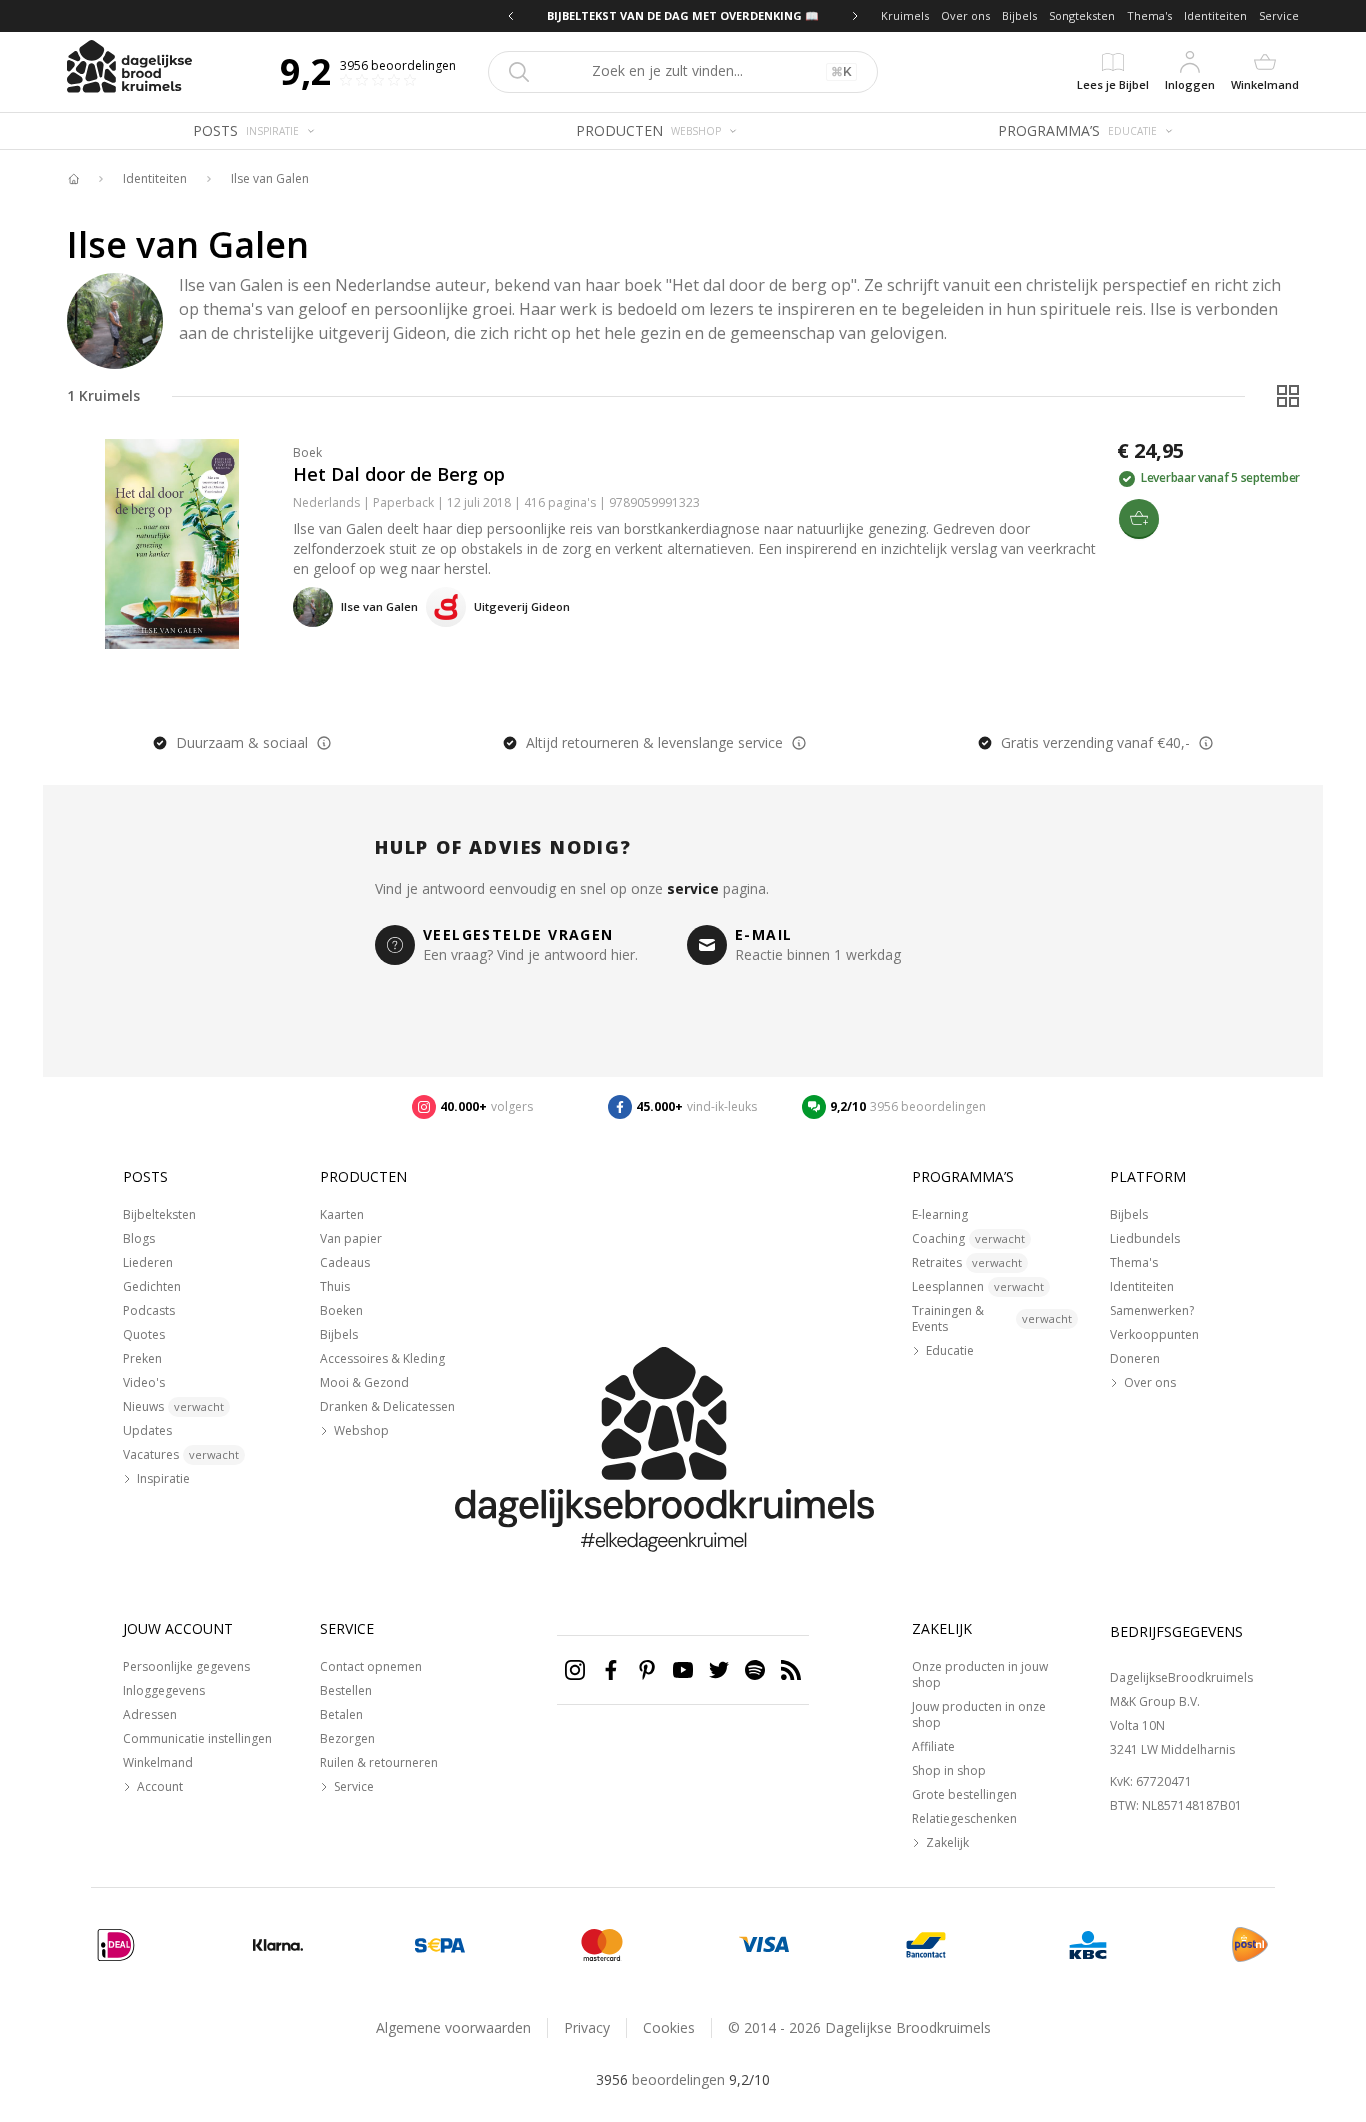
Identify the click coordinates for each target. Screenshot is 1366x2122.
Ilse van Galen (270, 179)
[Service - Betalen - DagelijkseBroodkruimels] (116, 1945)
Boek (307, 452)
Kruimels (905, 15)
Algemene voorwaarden (453, 2027)
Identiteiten (1215, 15)
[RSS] (791, 1670)
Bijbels (1019, 15)
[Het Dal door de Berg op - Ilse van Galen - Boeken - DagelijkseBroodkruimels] (172, 544)
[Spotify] (755, 1670)
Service (1279, 15)
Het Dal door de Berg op (399, 474)
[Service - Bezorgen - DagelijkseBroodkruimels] (1250, 1945)
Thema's (1149, 15)
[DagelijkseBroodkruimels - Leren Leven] (73, 179)
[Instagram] (575, 1670)
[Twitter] (719, 1670)
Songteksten (1082, 15)
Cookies (669, 2027)
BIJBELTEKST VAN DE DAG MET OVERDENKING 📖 (683, 15)
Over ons (965, 15)
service (693, 888)
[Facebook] (611, 1670)
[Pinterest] (647, 1670)
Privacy (587, 2027)
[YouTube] (683, 1670)
